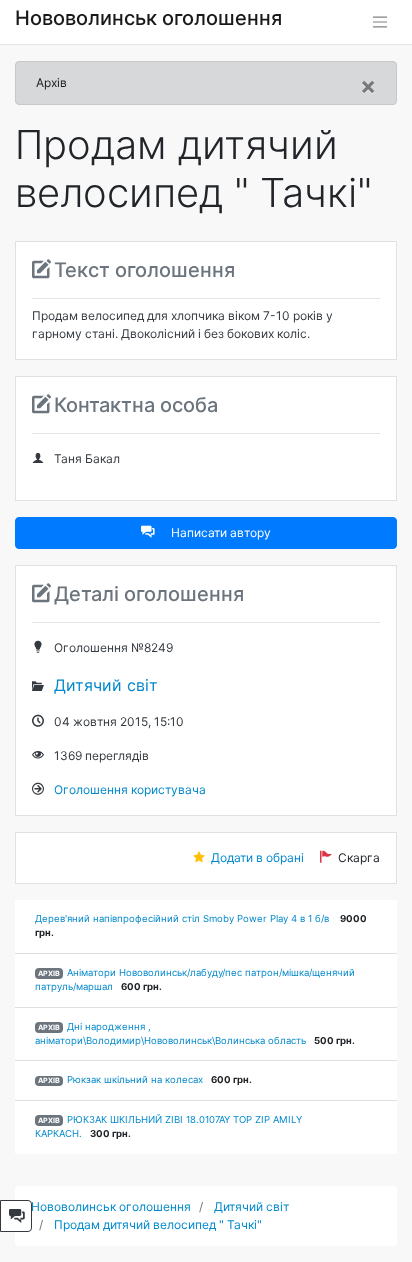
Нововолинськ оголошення (148, 18)
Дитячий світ (106, 685)
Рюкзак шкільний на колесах (135, 1079)
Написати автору (221, 532)
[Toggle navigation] (380, 22)
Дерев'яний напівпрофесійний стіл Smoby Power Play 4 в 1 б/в (183, 918)
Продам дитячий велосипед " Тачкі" (158, 1224)
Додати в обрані (257, 857)
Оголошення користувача (130, 789)
